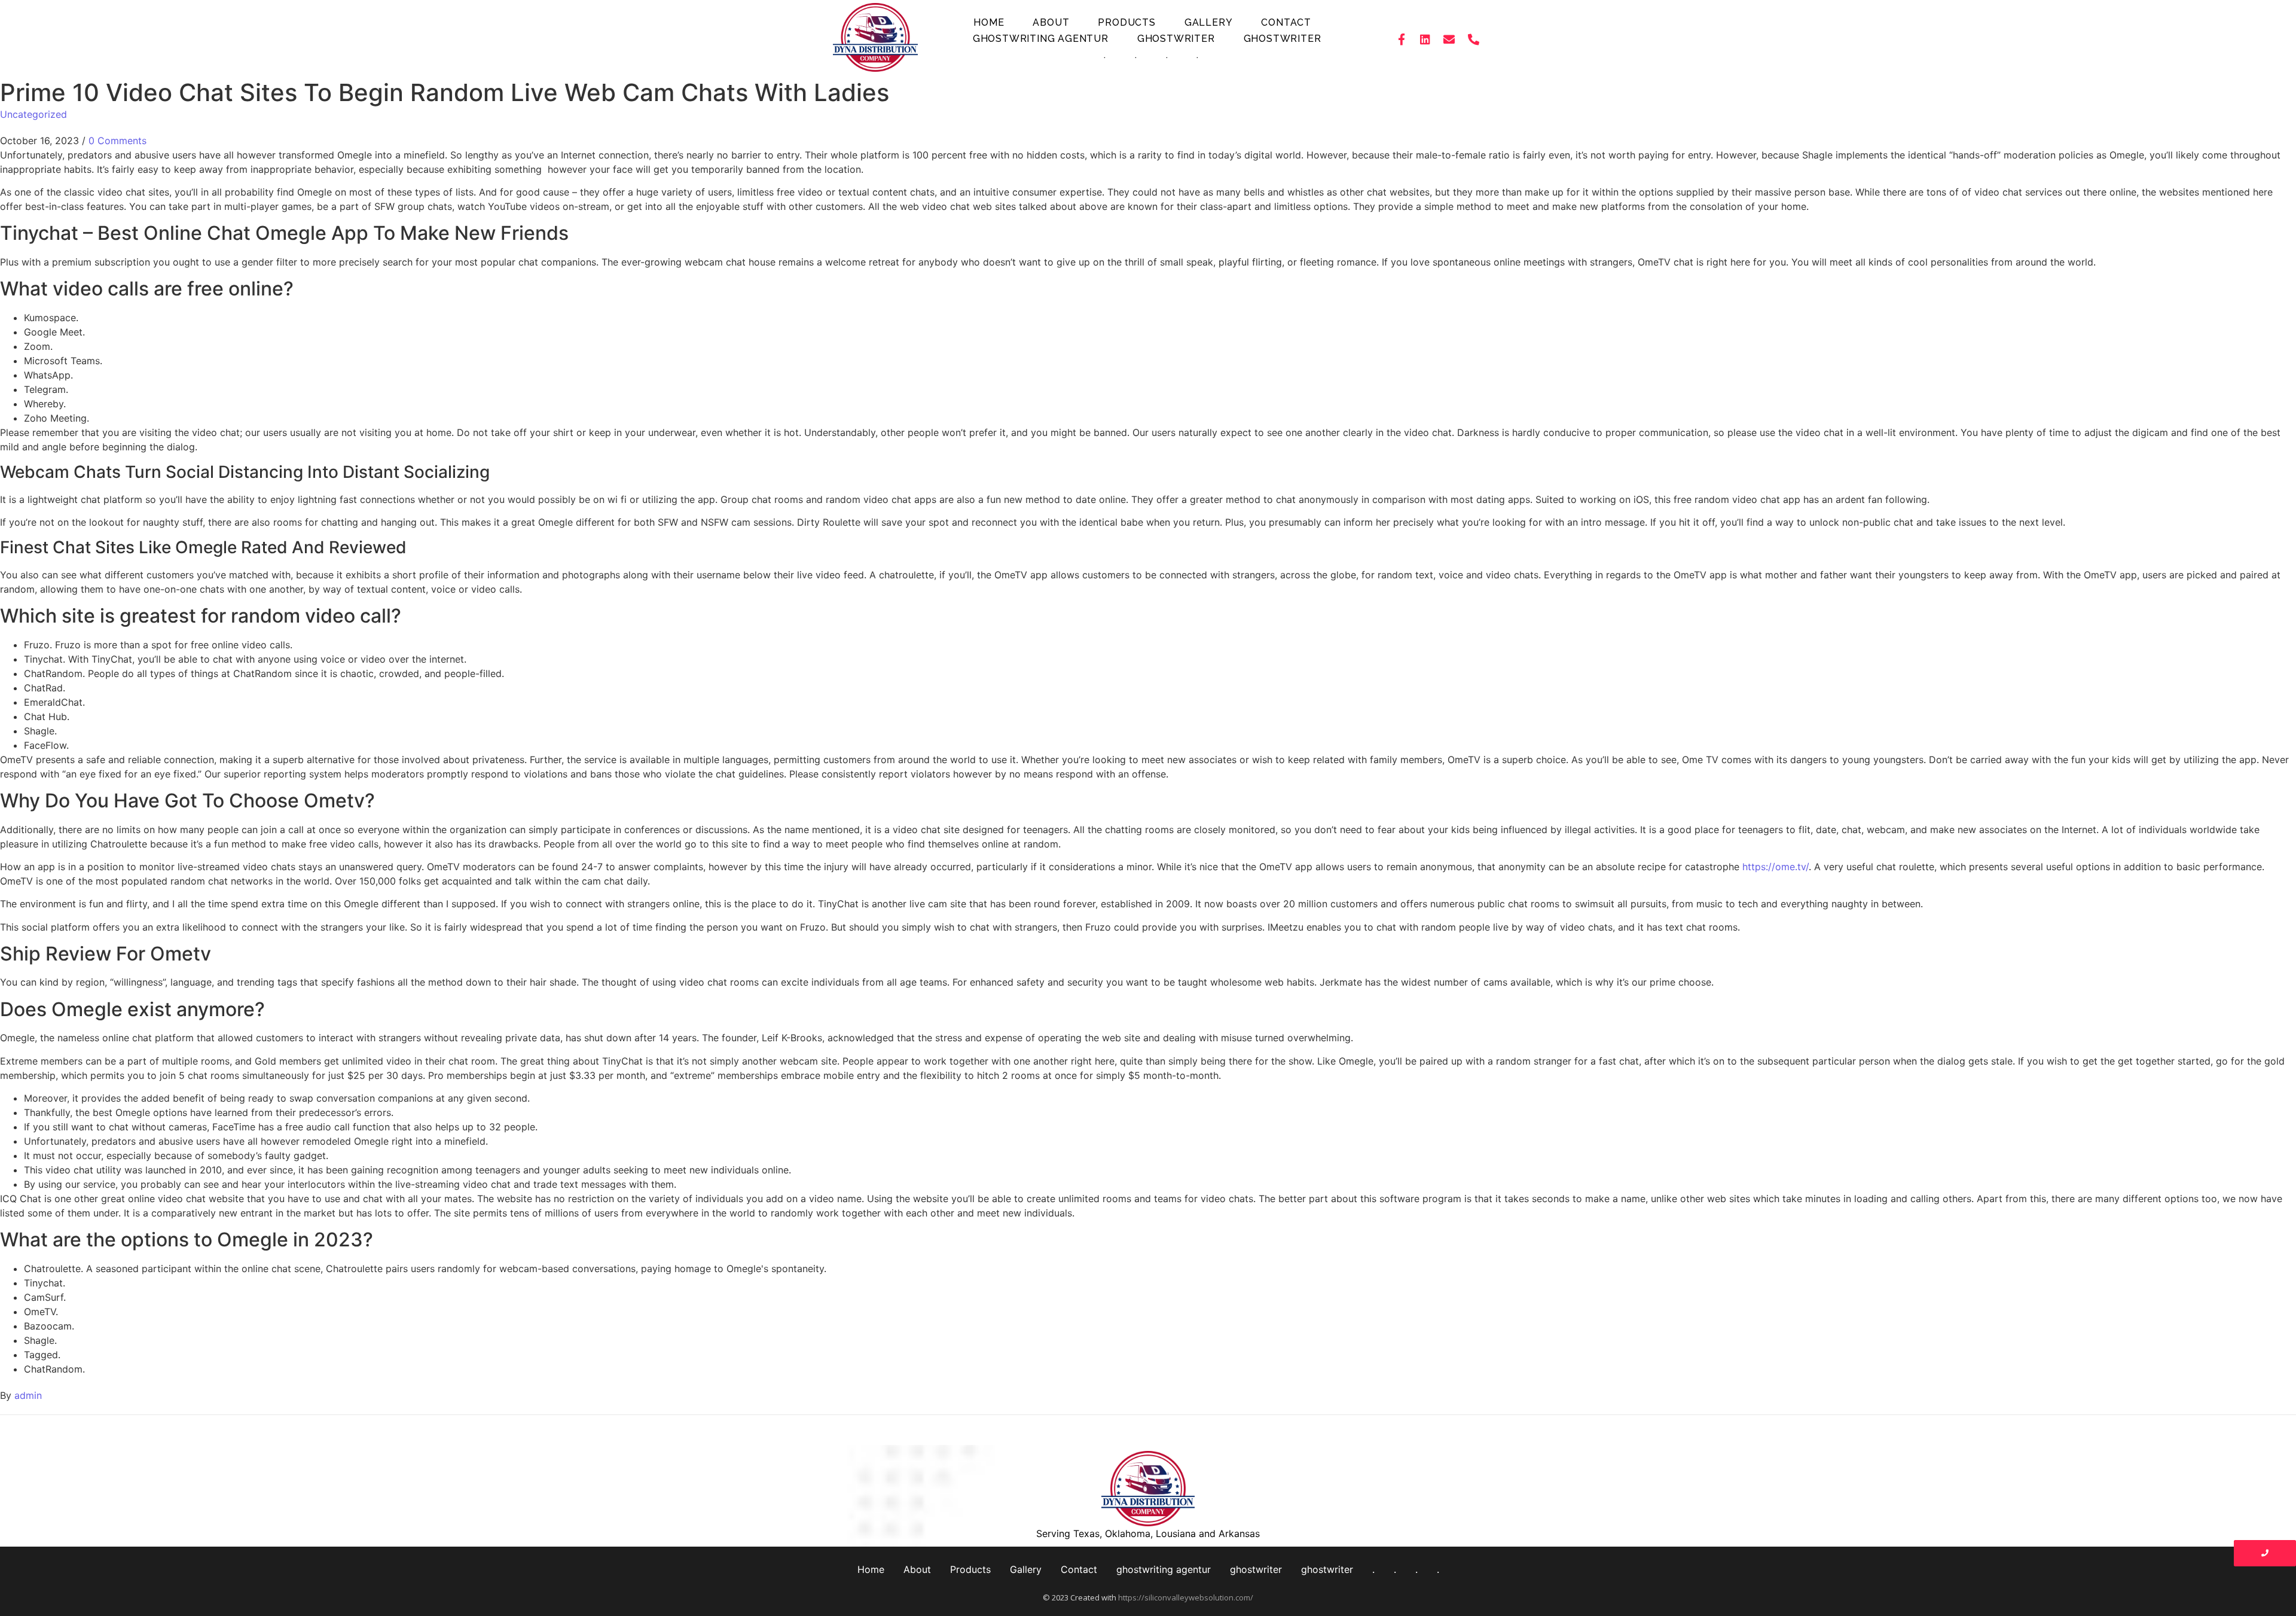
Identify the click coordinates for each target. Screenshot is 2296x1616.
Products (1126, 22)
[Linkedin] (1425, 39)
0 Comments (117, 141)
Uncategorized (33, 114)
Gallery (1209, 22)
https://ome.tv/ (1776, 867)
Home (989, 22)
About (1051, 22)
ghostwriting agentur (1041, 39)
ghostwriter (1176, 39)
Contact (1286, 22)
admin (28, 1395)
